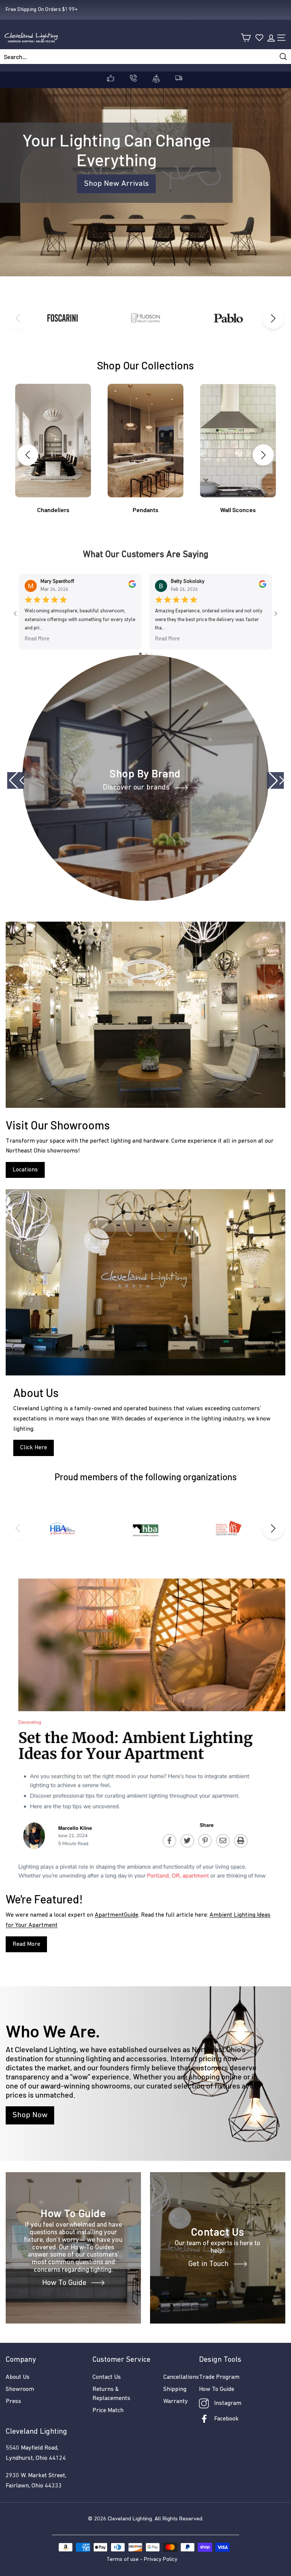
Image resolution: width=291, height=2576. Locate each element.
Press (13, 2402)
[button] (273, 318)
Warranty (176, 2402)
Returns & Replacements (111, 2394)
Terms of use (123, 2560)
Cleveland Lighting (130, 2519)
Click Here (34, 1448)
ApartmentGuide (117, 1915)
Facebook (226, 2419)
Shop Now (30, 2115)
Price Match (108, 2411)
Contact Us (107, 2377)
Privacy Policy (161, 2560)
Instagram (228, 2403)
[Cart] (246, 38)
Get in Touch (208, 2264)
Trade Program (219, 2377)
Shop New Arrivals (116, 184)
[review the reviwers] (132, 586)
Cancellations (181, 2377)
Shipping (175, 2389)
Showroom (20, 2389)
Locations (25, 1170)
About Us (18, 2377)
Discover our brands (136, 788)
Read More (37, 638)
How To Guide (64, 2283)
